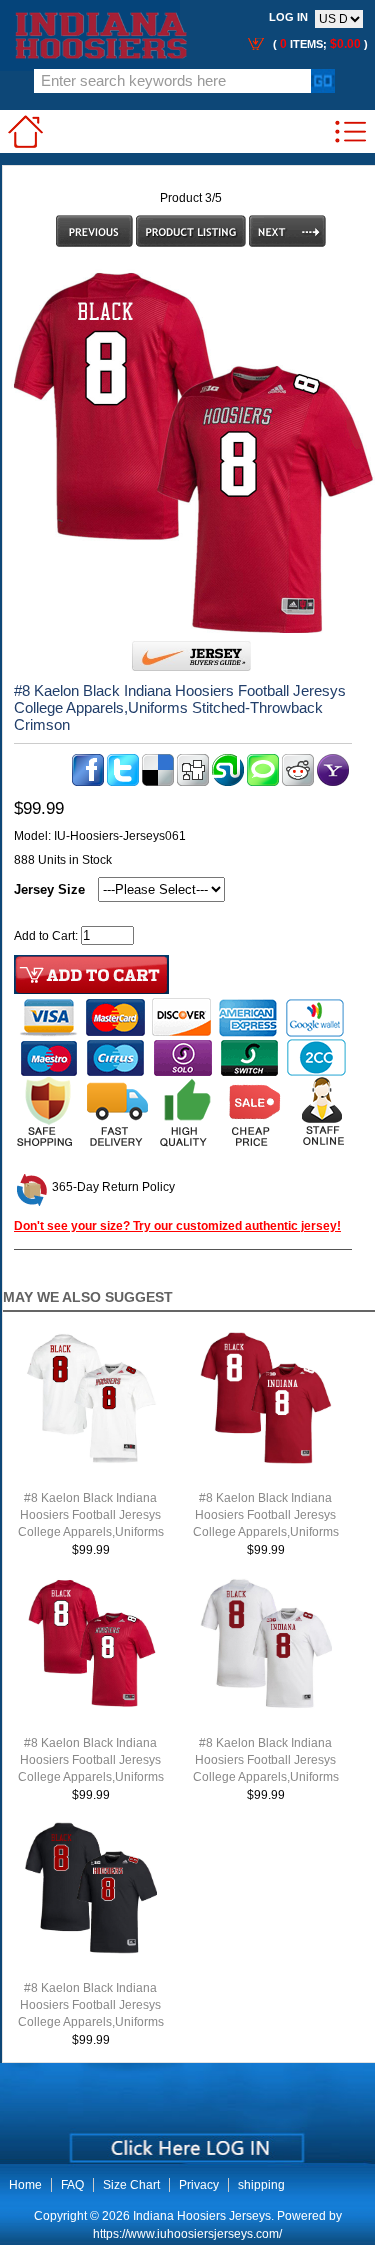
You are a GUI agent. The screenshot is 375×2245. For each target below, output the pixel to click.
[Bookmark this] (333, 782)
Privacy (199, 2185)
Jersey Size (49, 889)
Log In (288, 17)
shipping (261, 2185)
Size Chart (131, 2185)
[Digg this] (193, 782)
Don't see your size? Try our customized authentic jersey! (177, 1226)
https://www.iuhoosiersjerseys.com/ (187, 2234)
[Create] (185, 2141)
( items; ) (319, 44)
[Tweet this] (123, 782)
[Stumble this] (228, 782)
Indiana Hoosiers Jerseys (202, 2216)
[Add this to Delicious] (158, 782)
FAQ (72, 2185)
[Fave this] (263, 782)
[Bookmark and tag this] (298, 782)
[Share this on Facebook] (88, 782)
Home (25, 2185)
